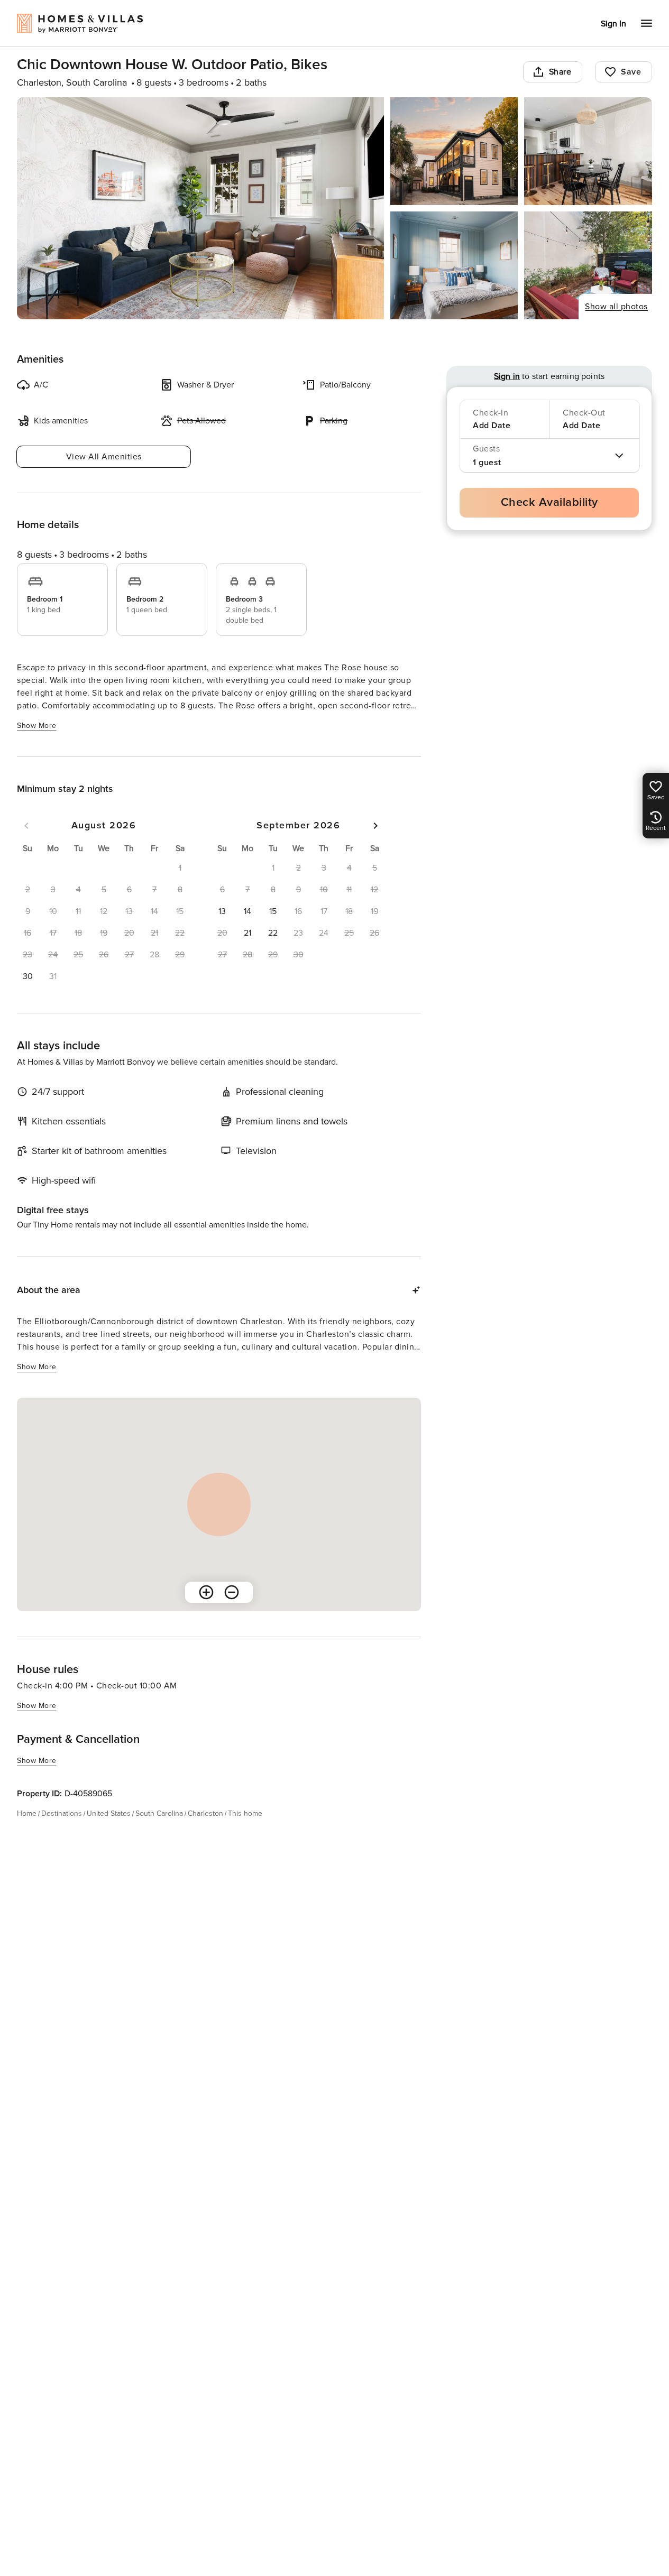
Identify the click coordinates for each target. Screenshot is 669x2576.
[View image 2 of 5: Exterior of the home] (454, 151)
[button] (28, 976)
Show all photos (616, 307)
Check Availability (549, 502)
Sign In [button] (613, 24)
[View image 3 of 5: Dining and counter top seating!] (588, 151)
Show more (37, 726)
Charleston (205, 1813)
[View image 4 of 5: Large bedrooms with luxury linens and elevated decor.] (454, 265)
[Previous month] (26, 826)
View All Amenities (104, 457)
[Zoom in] (206, 1592)
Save (631, 72)
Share (560, 72)
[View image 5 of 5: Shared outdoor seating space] (588, 265)
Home (27, 1813)
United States (109, 1813)
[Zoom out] (232, 1592)
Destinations (62, 1813)
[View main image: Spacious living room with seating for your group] (200, 208)
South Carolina (159, 1813)
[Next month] (375, 826)
